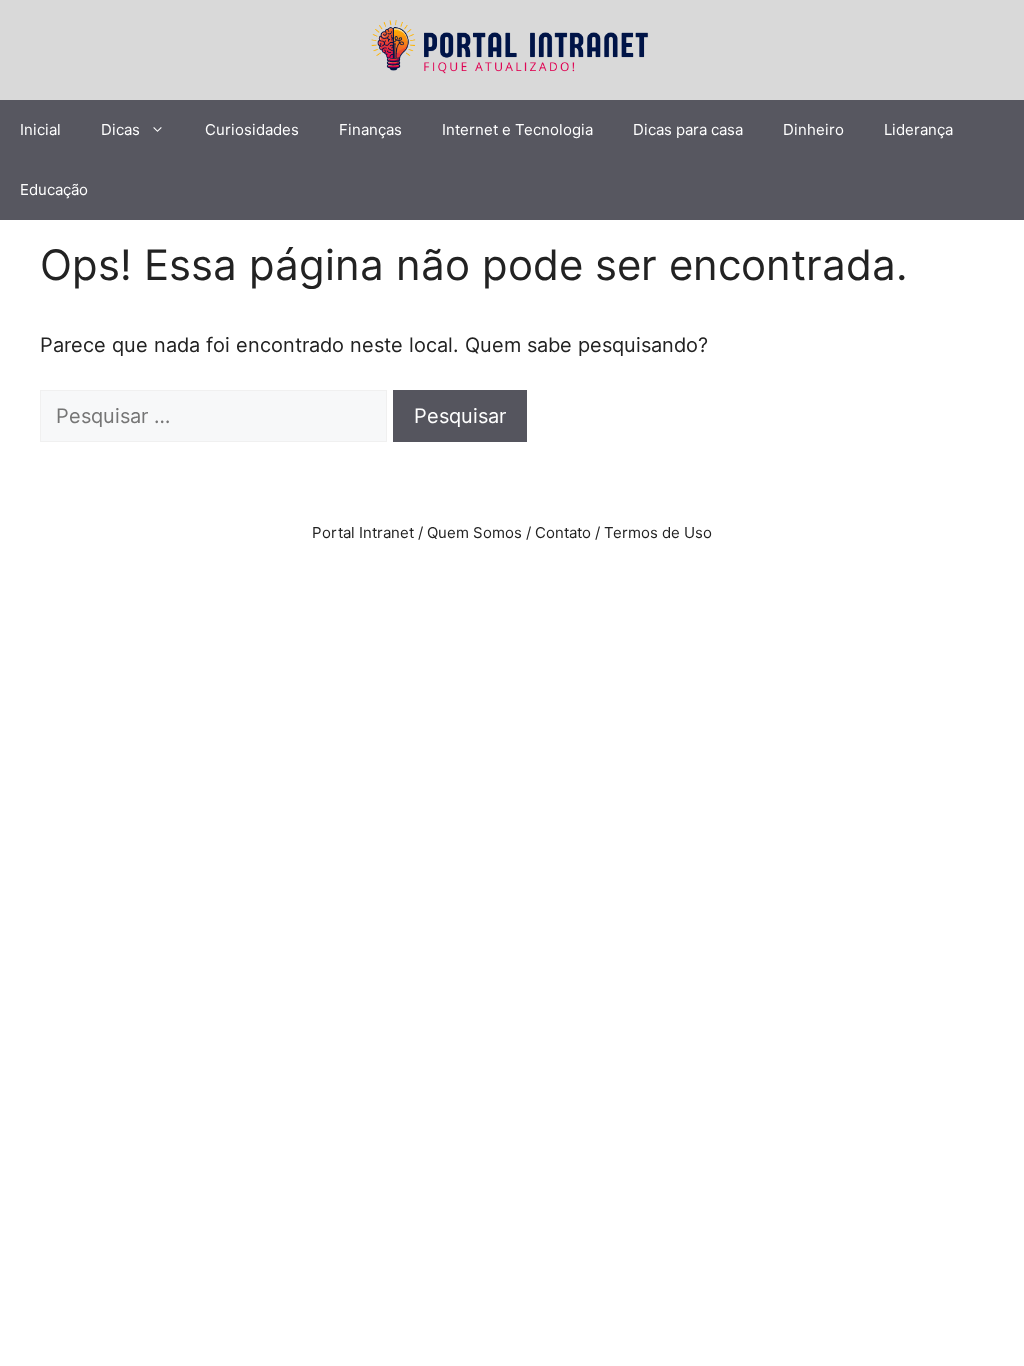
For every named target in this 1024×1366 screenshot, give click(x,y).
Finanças (370, 129)
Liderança (918, 129)
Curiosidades (252, 129)
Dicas (120, 129)
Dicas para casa (688, 129)
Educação (54, 189)
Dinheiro (813, 129)
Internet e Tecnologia (517, 129)
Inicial (40, 129)
